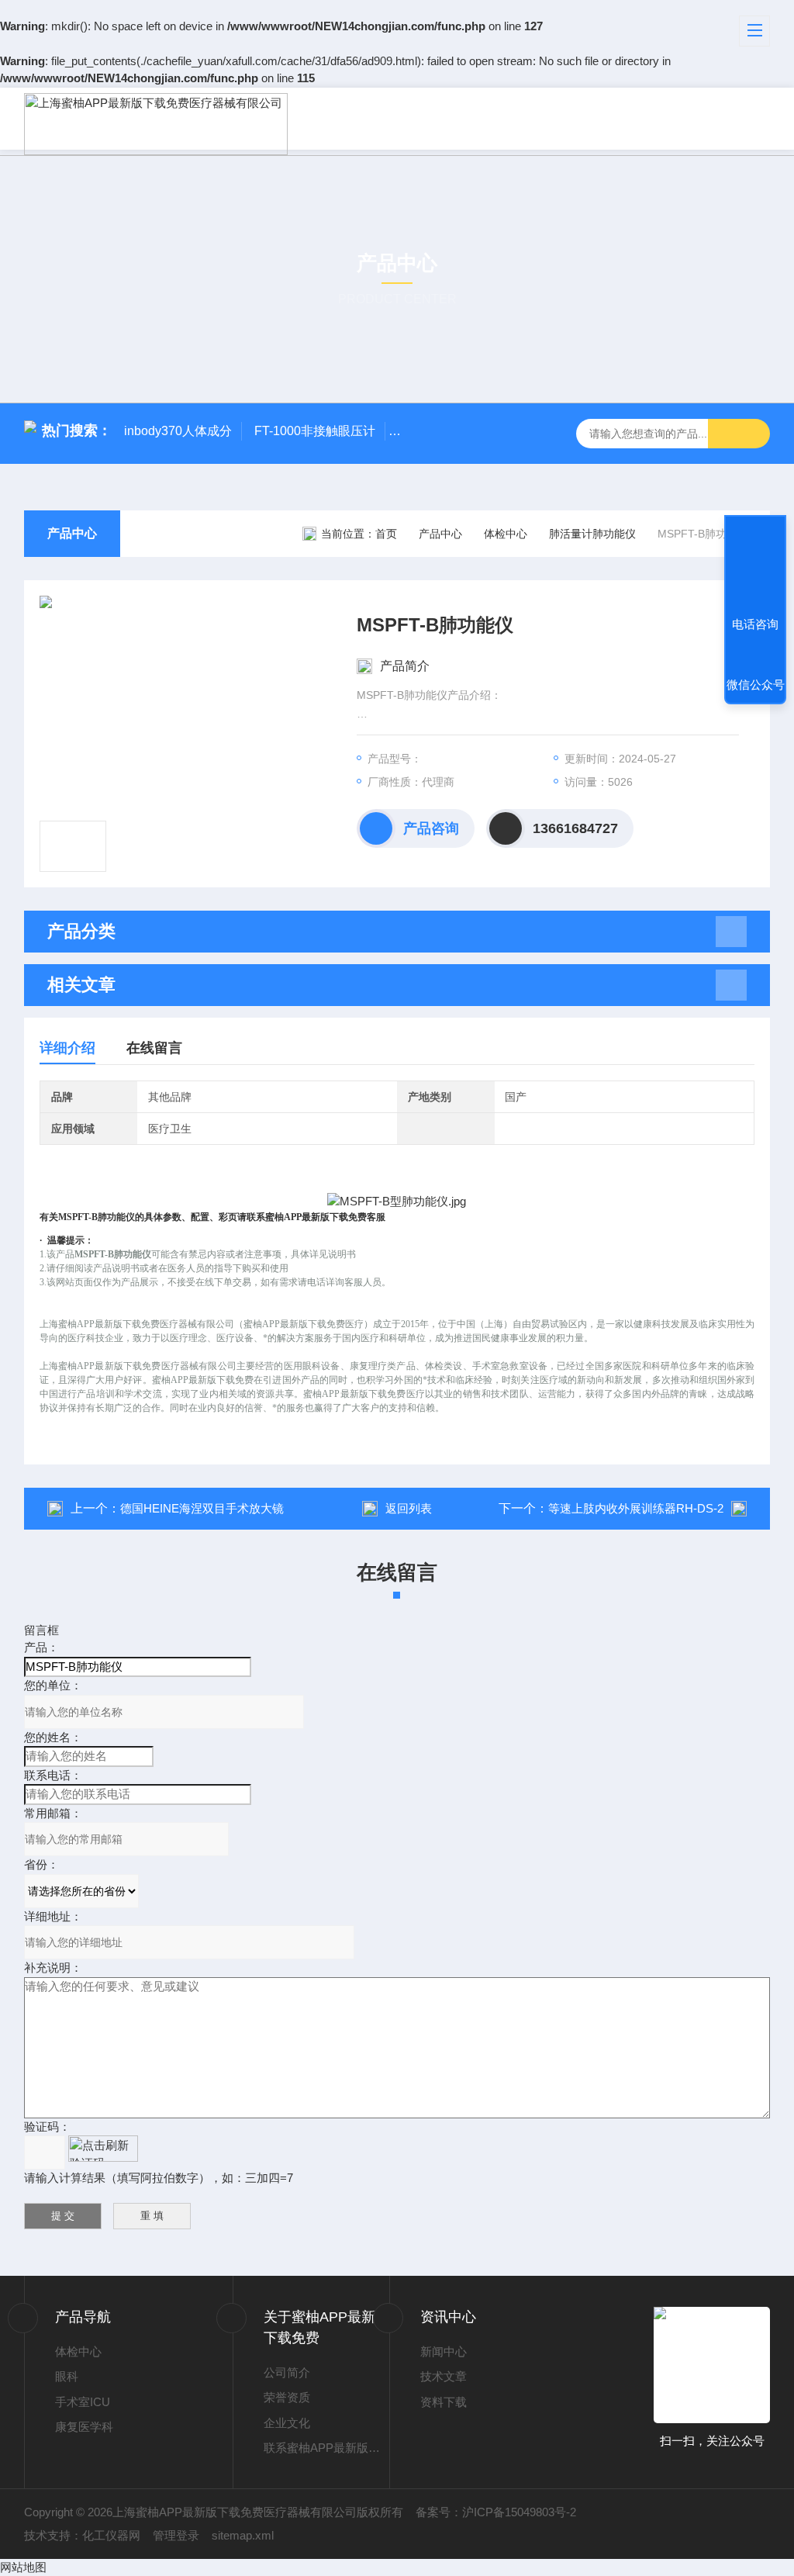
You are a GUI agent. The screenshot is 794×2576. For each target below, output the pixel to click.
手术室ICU (83, 2402)
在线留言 (154, 1048)
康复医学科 (84, 2427)
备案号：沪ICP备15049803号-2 (496, 2512)
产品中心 (72, 533)
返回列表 (409, 1508)
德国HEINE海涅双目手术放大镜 (202, 1508)
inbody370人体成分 (178, 431)
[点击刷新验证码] (103, 2149)
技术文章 (444, 2376)
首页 (386, 534)
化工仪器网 (111, 2535)
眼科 (67, 2376)
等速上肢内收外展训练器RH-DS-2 (636, 1508)
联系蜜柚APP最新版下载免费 (326, 2448)
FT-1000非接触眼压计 (315, 431)
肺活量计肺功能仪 (592, 534)
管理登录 (176, 2535)
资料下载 (444, 2402)
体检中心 (506, 534)
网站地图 (23, 2567)
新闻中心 (444, 2351)
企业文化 (287, 2423)
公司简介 (287, 2372)
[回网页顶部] (755, 567)
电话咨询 (755, 624)
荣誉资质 (287, 2397)
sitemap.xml (243, 2535)
